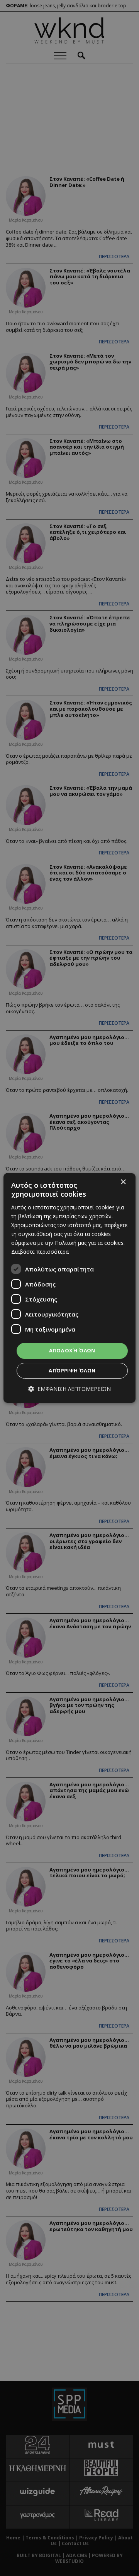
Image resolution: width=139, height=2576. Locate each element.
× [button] (123, 1182)
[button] (69, 1389)
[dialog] (69, 1288)
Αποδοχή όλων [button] (72, 1350)
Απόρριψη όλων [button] (72, 1370)
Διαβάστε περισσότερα (40, 1252)
